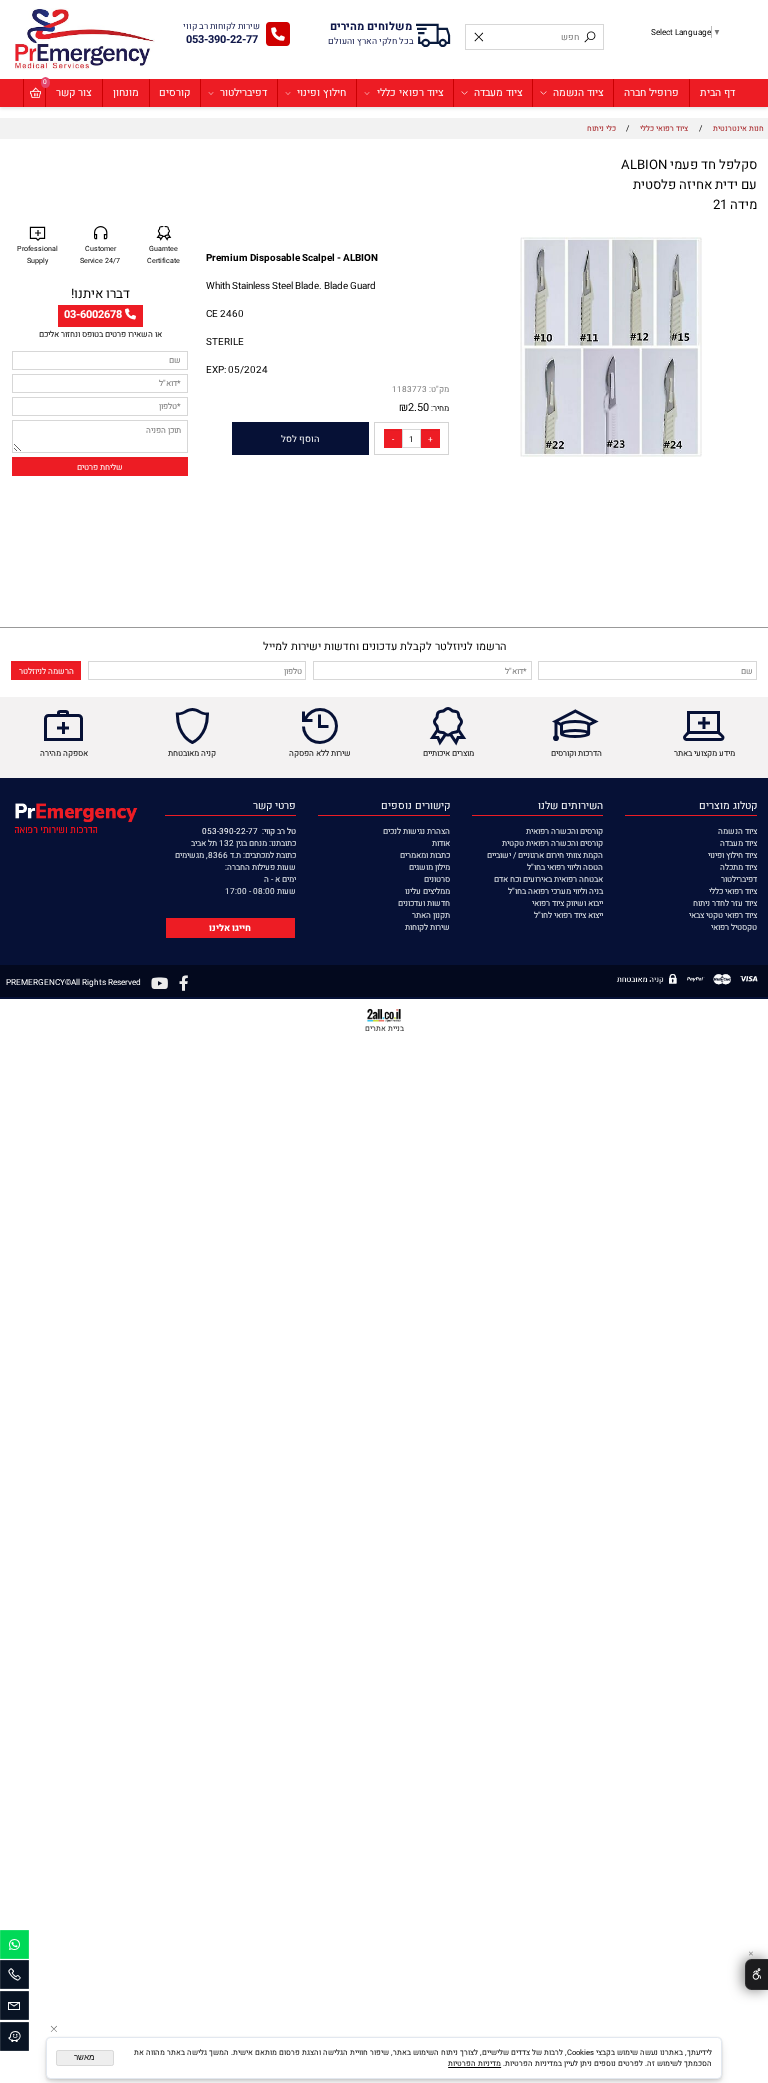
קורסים (174, 92)
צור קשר (74, 92)
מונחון (126, 92)
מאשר (84, 2057)
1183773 (409, 389)
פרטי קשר (274, 805)
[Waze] (14, 2039)
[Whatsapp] (14, 1947)
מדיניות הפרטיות (474, 2063)
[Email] (14, 2008)
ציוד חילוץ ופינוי (732, 855)
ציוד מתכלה (738, 867)
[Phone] (14, 1977)
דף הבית (717, 92)
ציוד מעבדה (498, 92)
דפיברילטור (243, 92)
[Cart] (35, 92)
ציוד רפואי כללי (410, 92)
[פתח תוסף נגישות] (756, 1974)
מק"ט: (439, 389)
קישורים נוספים (415, 805)
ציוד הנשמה (578, 92)
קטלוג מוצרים (728, 805)
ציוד (750, 843)
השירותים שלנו (570, 805)
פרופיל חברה (651, 92)
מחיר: (439, 408)
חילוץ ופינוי (321, 92)
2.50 (418, 408)
